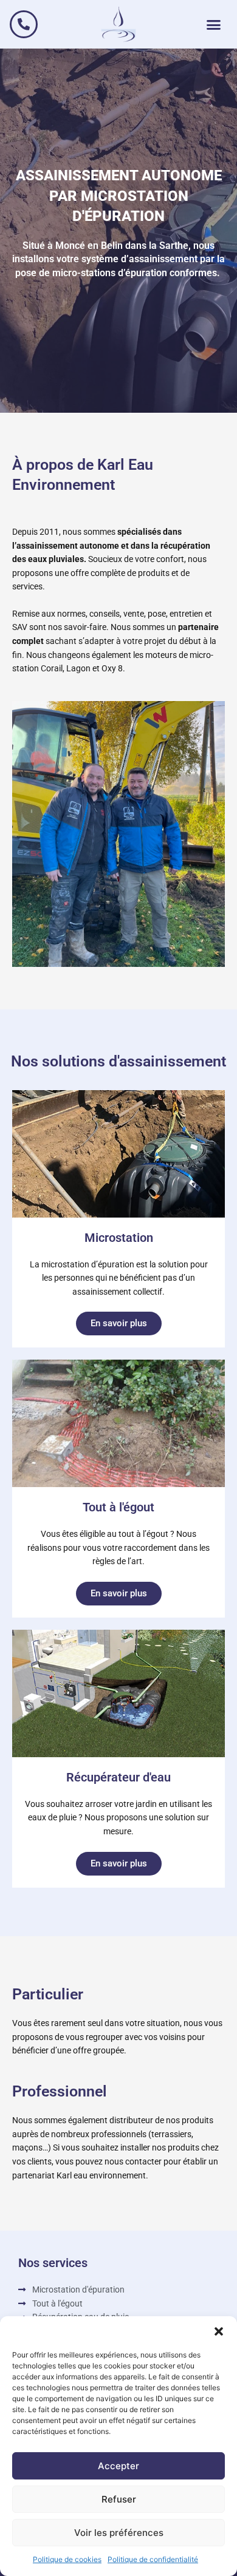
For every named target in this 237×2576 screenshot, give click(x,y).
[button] (219, 2331)
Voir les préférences (119, 2533)
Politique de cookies (67, 2559)
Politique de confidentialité (153, 2559)
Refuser (119, 2499)
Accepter (118, 2466)
